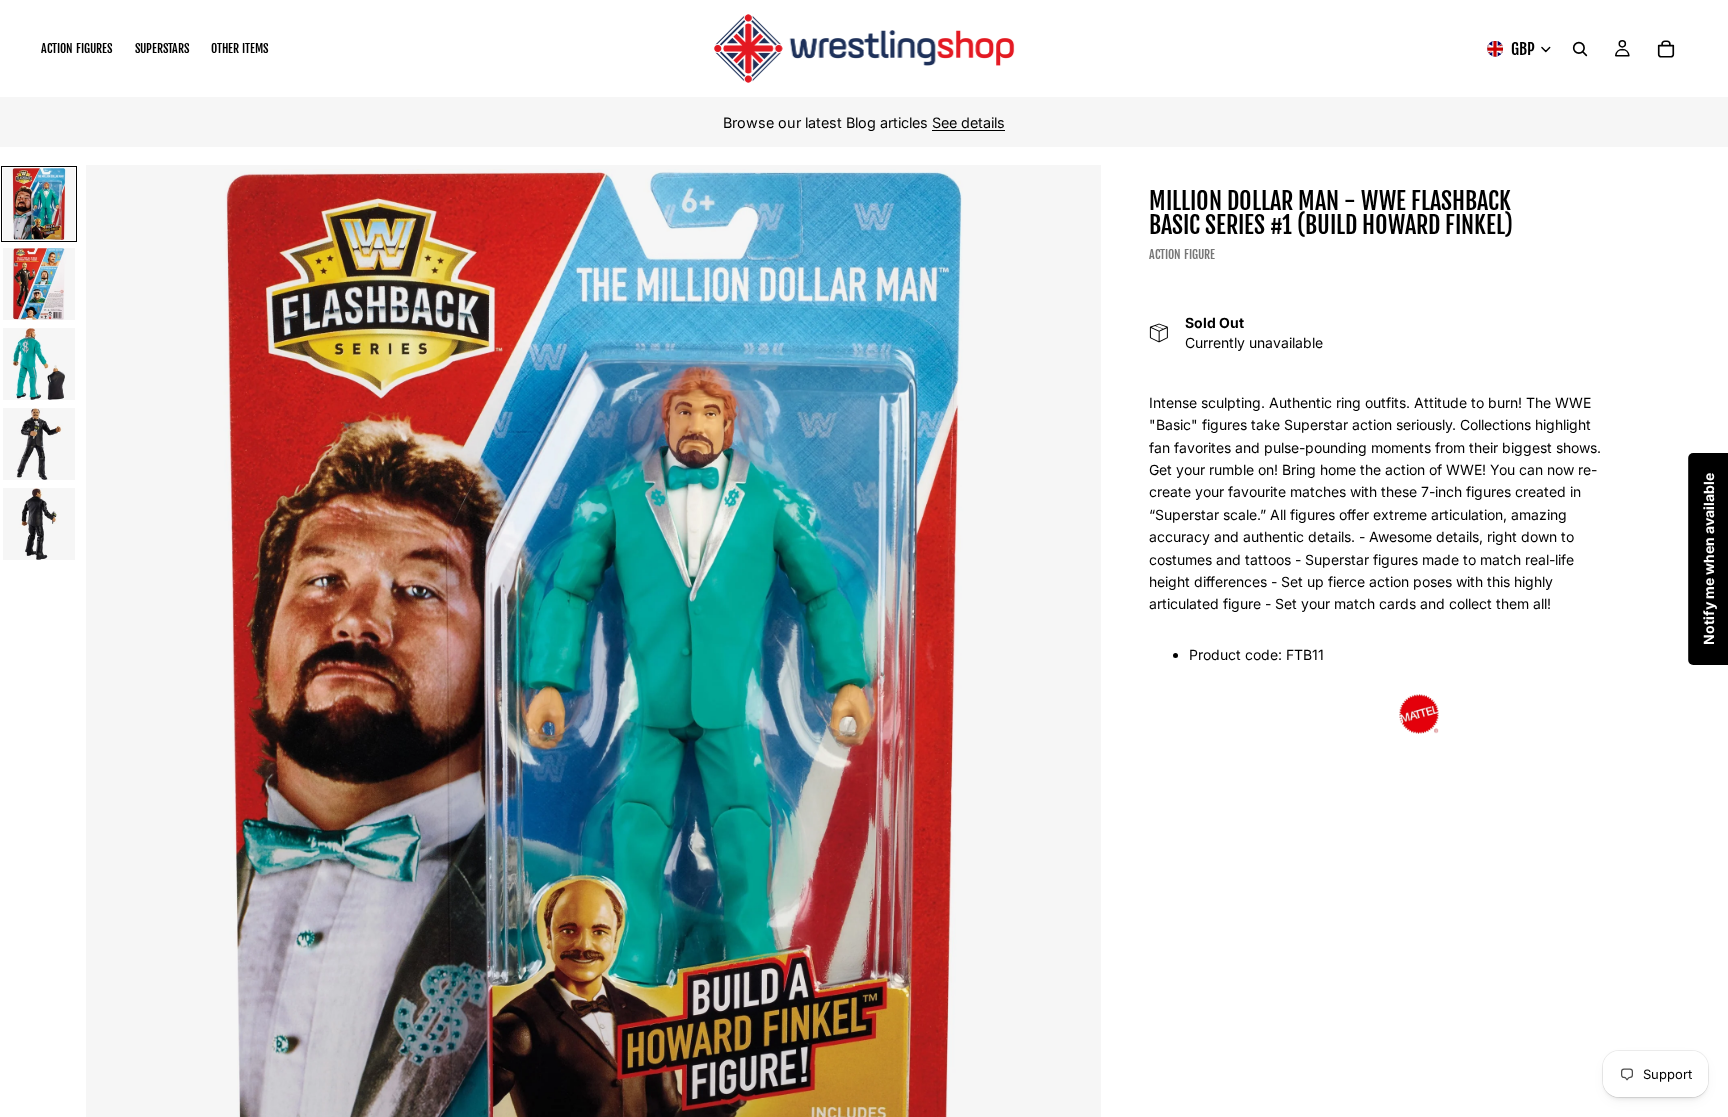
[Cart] (1666, 49)
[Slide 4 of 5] (39, 444)
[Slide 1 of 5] (39, 204)
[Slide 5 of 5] (39, 524)
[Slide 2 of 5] (39, 284)
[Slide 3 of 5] (39, 364)
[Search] (1580, 49)
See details (968, 122)
